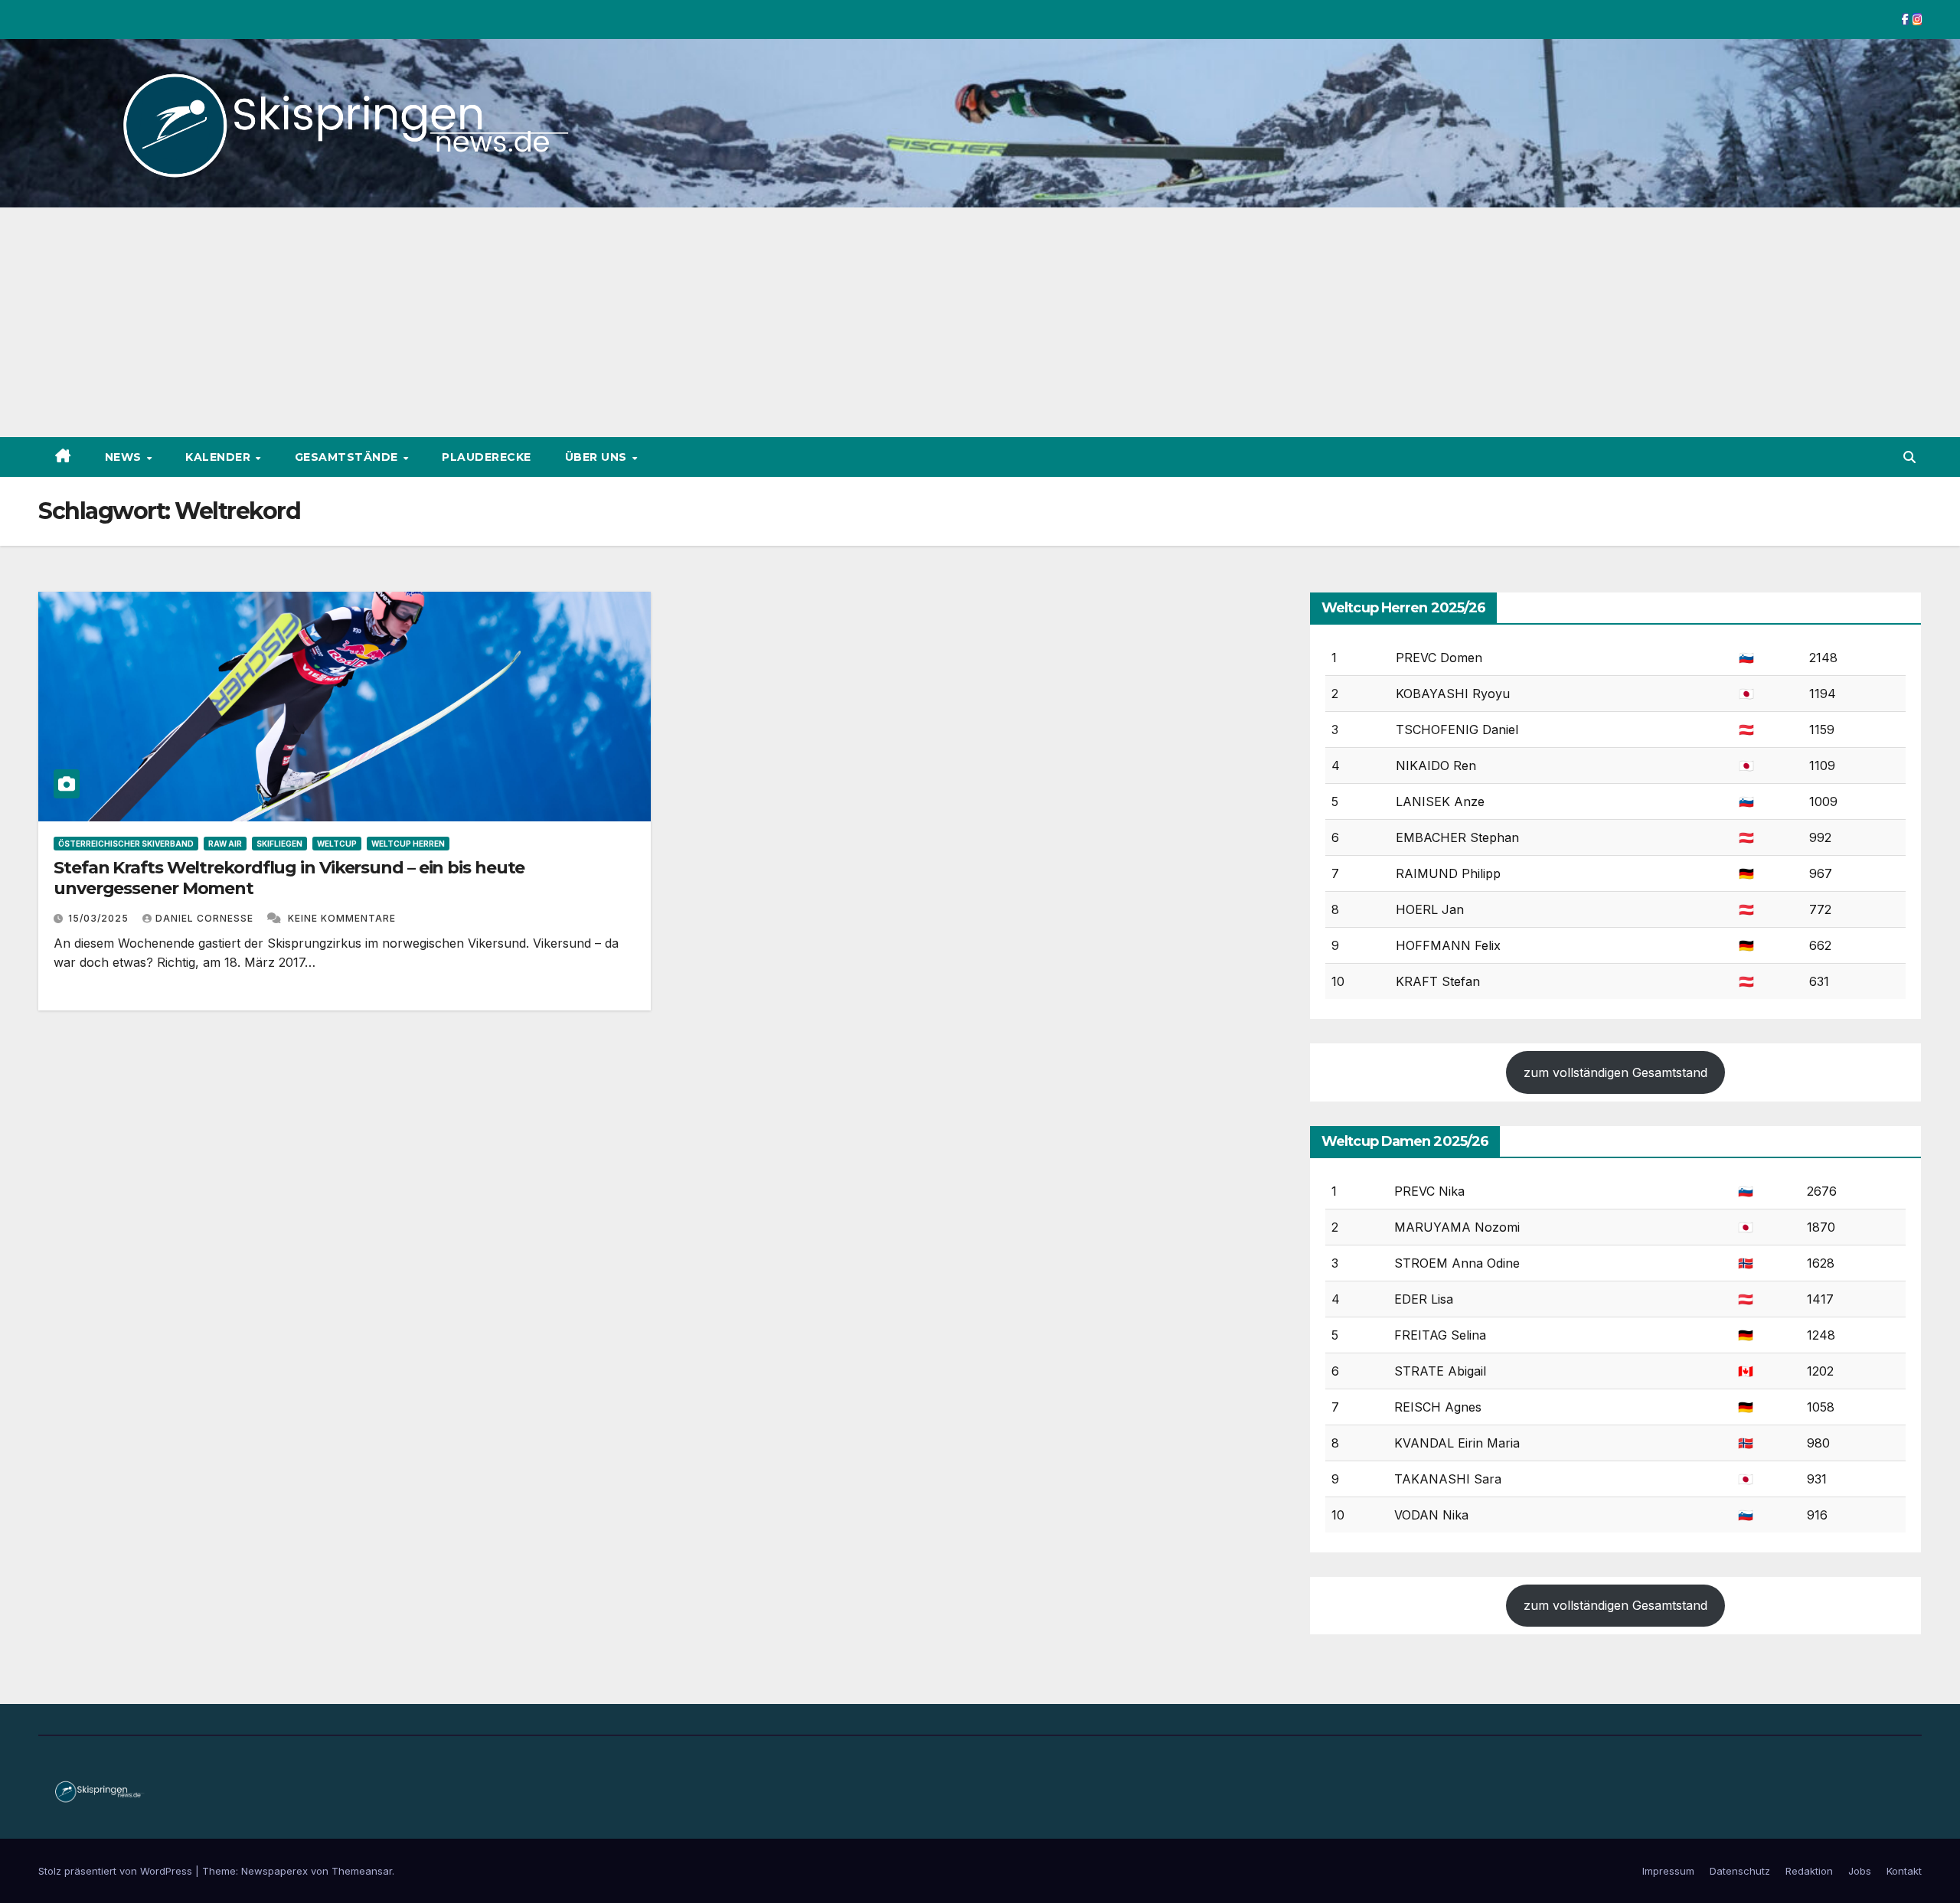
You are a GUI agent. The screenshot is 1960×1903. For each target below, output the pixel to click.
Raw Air (225, 844)
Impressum (1668, 1871)
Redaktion (1809, 1871)
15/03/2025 (100, 918)
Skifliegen (279, 844)
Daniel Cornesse (206, 918)
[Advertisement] (980, 322)
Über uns (598, 457)
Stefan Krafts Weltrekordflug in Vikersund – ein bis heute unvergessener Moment (289, 878)
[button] (1909, 457)
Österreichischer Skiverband (126, 844)
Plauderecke (487, 457)
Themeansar (362, 1871)
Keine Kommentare (342, 918)
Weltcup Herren (408, 844)
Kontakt (1904, 1871)
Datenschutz (1740, 1871)
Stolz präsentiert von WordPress (117, 1871)
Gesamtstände (348, 457)
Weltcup (337, 844)
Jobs (1860, 1871)
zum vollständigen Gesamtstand (1615, 1072)
